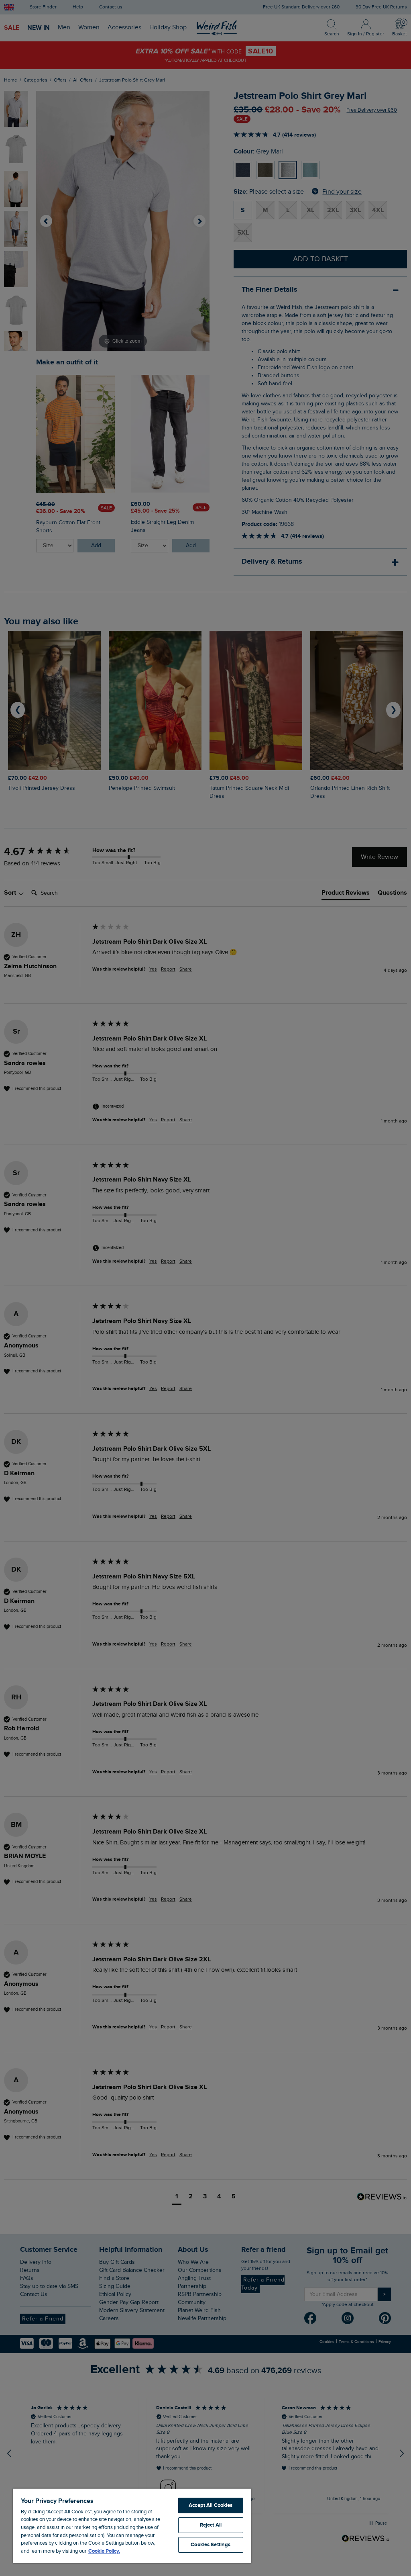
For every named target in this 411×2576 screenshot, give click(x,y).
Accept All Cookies (211, 2505)
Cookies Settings (211, 2545)
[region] (132, 2526)
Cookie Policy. (104, 2551)
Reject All (211, 2525)
